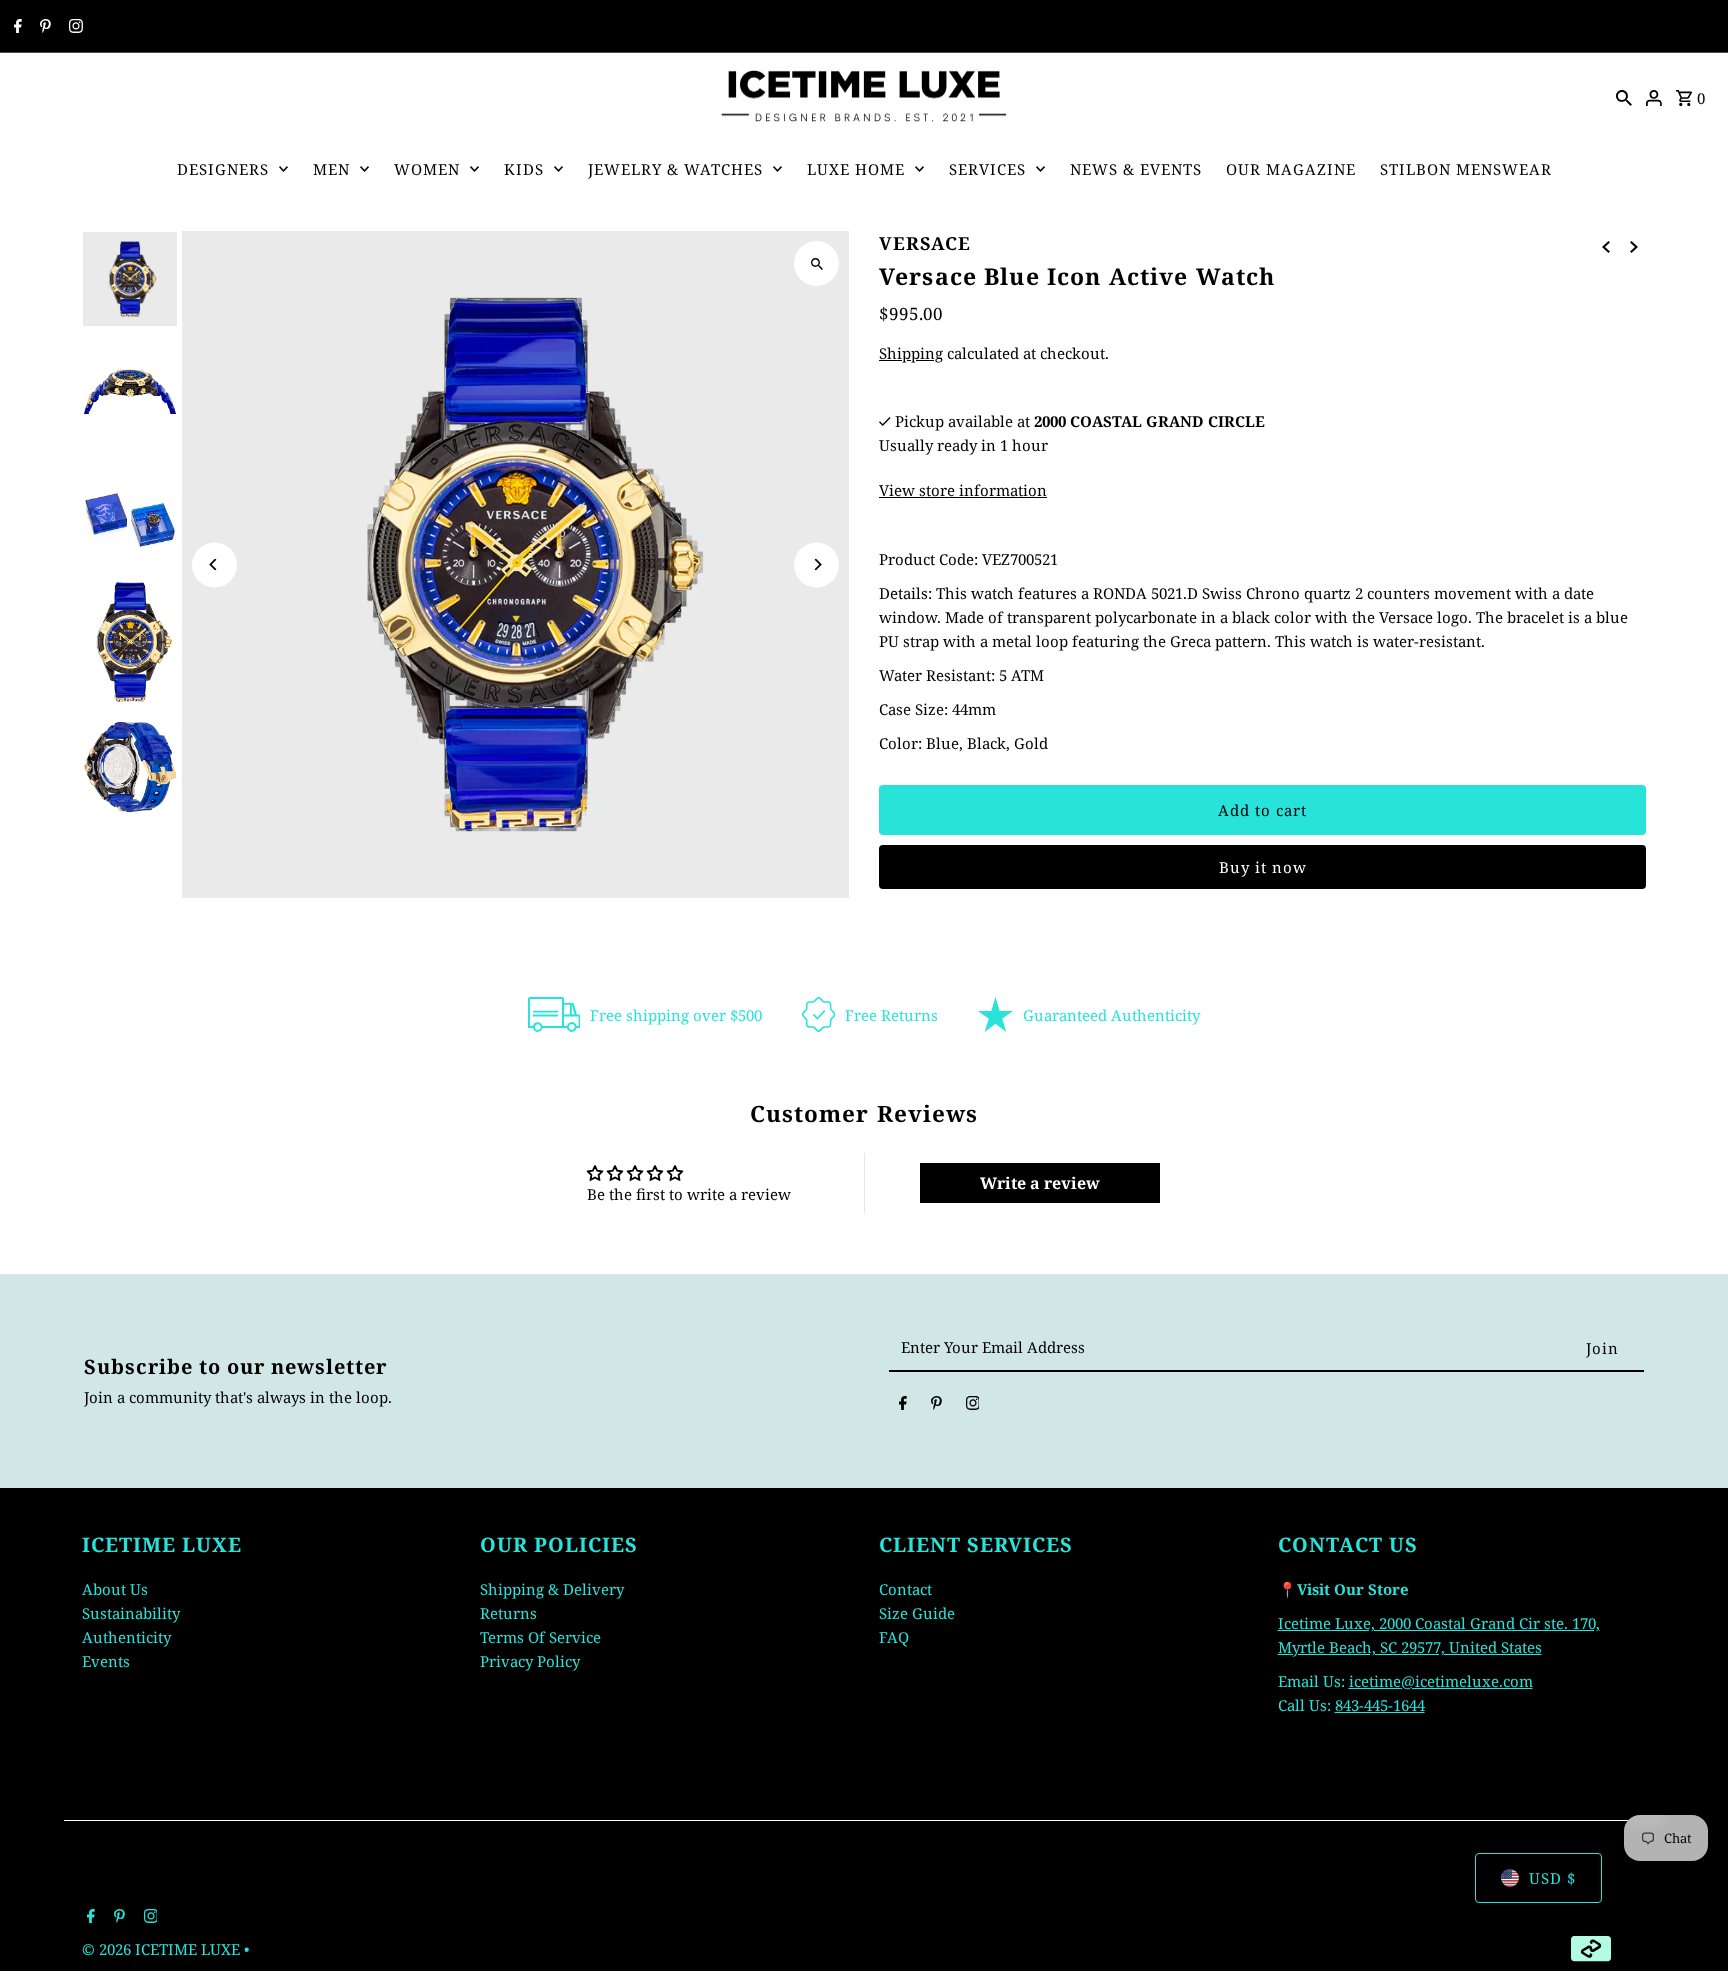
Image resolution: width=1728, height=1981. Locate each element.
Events (106, 1660)
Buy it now (1263, 867)
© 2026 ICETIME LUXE (163, 1949)
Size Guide (917, 1612)
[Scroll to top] (1685, 1928)
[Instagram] (73, 27)
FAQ (894, 1636)
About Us (115, 1588)
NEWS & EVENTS (1136, 169)
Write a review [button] (1040, 1183)
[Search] (1624, 96)
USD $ (1552, 1878)
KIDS (524, 169)
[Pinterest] (43, 27)
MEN (331, 169)
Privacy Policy (530, 1660)
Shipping (911, 353)
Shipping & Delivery (552, 1588)
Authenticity (126, 1636)
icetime (1375, 1680)
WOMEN (427, 169)
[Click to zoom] (816, 263)
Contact (905, 1588)
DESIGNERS (223, 169)
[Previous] (214, 564)
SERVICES (987, 169)
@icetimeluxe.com (1467, 1680)
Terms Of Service (540, 1636)
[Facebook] (15, 27)
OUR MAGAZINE (1291, 169)
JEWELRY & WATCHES (675, 169)
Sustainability (131, 1612)
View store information (963, 490)
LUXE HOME (856, 169)
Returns (508, 1612)
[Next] (816, 564)
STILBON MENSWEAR (1466, 169)
